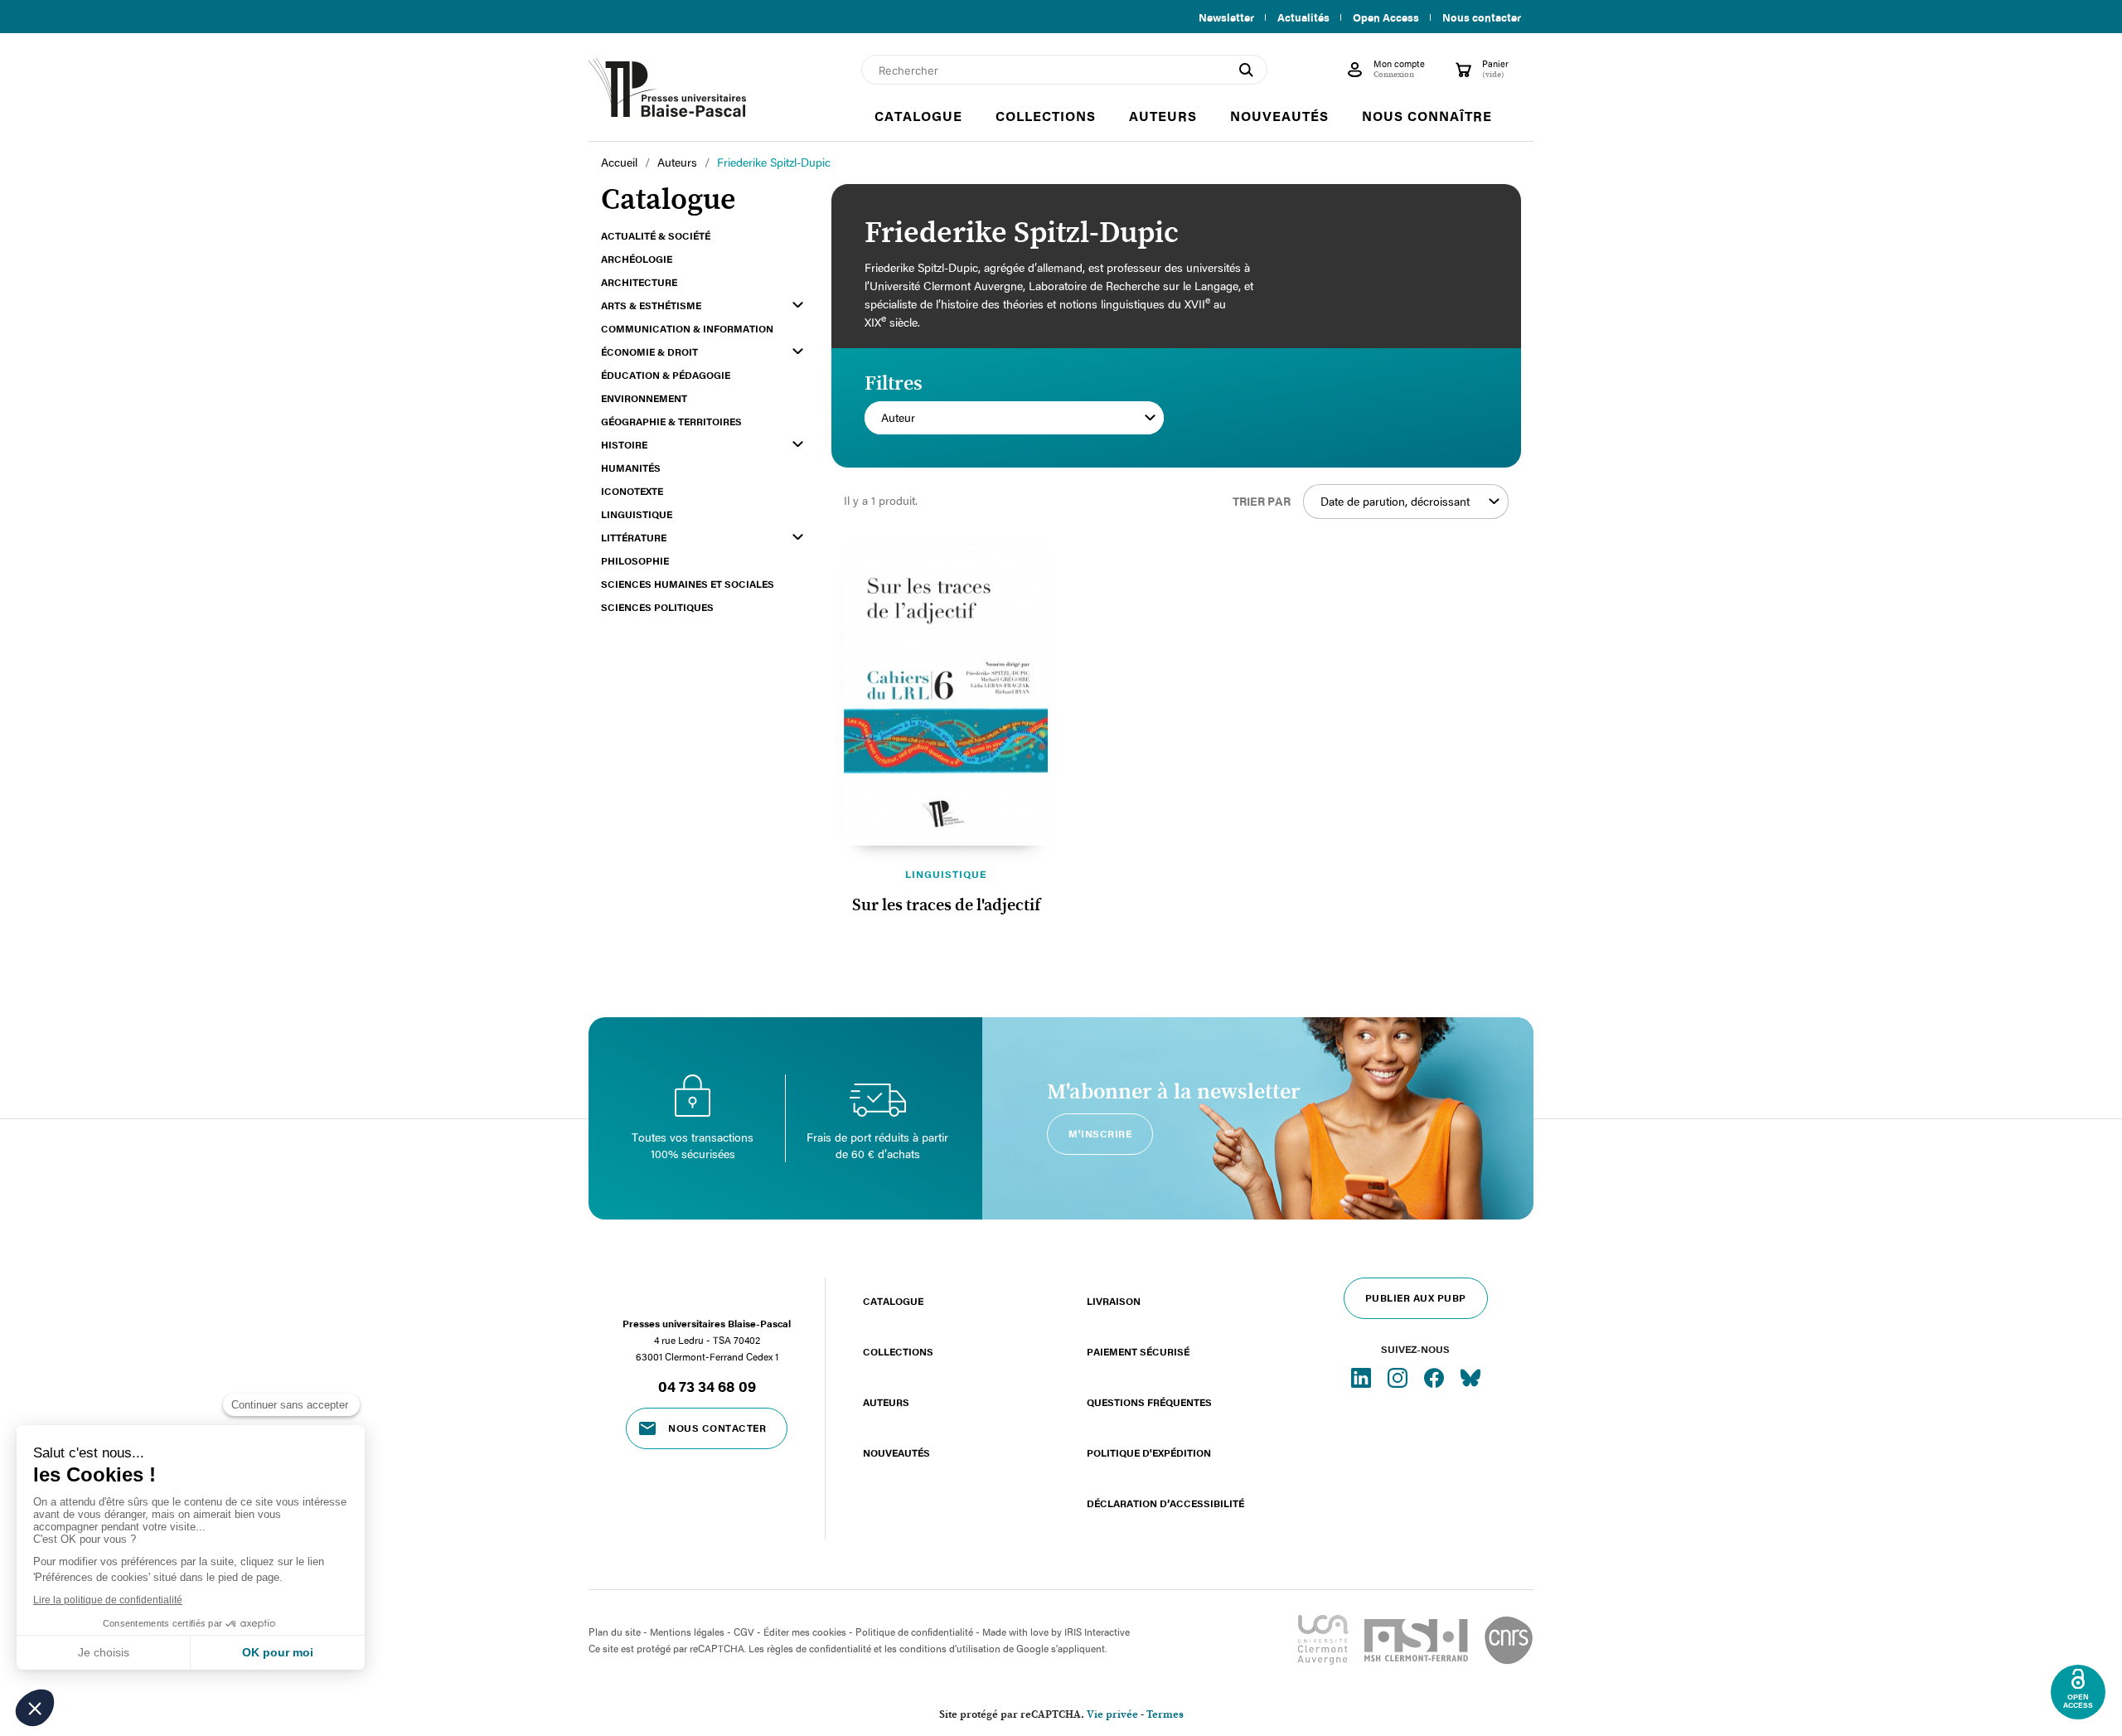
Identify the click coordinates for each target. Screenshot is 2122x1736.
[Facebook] (1436, 1377)
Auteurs (886, 1402)
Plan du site (615, 1632)
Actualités (1303, 17)
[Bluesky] (1470, 1377)
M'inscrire (1100, 1133)
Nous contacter (1482, 17)
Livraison (1114, 1301)
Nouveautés (896, 1452)
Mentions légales (687, 1632)
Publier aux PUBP (1416, 1297)
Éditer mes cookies (805, 1632)
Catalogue (893, 1301)
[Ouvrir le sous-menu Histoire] (798, 444)
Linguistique (946, 874)
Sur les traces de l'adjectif (946, 905)
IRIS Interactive (1097, 1632)
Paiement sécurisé (1138, 1351)
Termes (1165, 1715)
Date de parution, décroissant (1395, 501)
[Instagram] (1399, 1377)
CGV (744, 1632)
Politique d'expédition (1149, 1452)
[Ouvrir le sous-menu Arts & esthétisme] (798, 305)
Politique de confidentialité (914, 1632)
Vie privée (1112, 1715)
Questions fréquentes (1149, 1402)
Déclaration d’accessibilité (1165, 1503)
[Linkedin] (1363, 1377)
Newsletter (1226, 17)
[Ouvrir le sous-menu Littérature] (798, 537)
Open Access (1386, 17)
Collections (898, 1351)
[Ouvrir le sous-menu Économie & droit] (798, 351)
